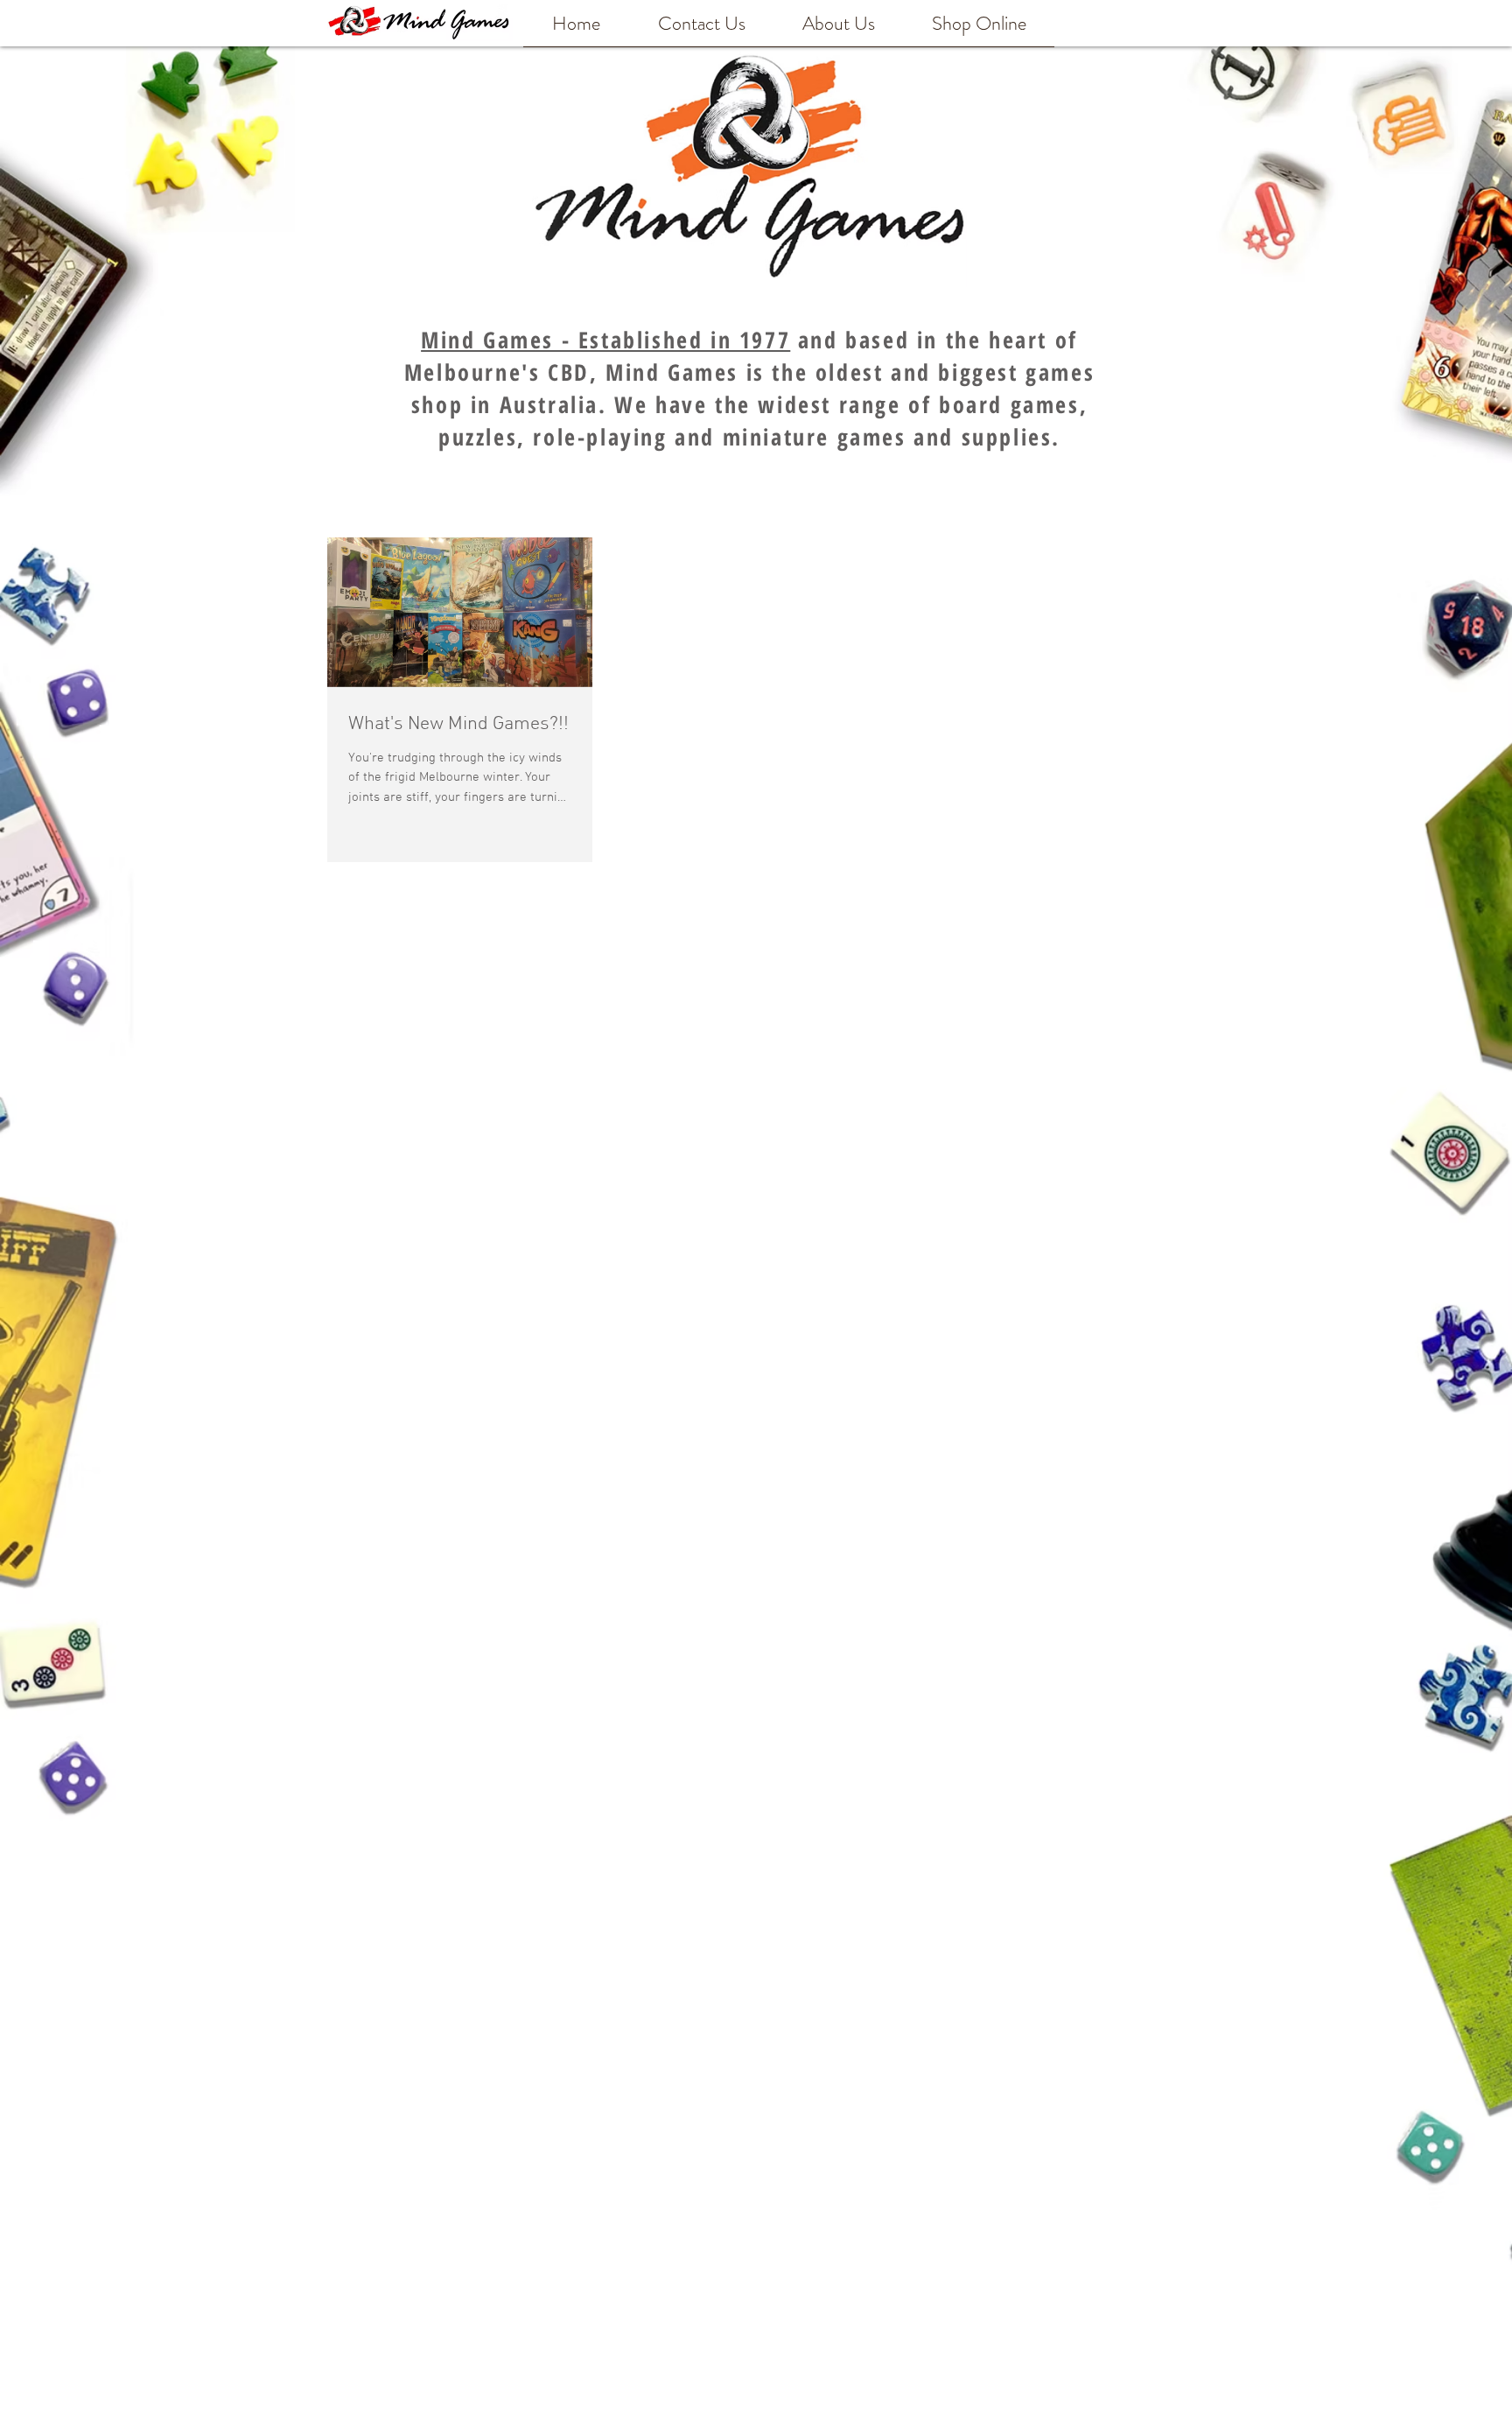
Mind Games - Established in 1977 (605, 340)
